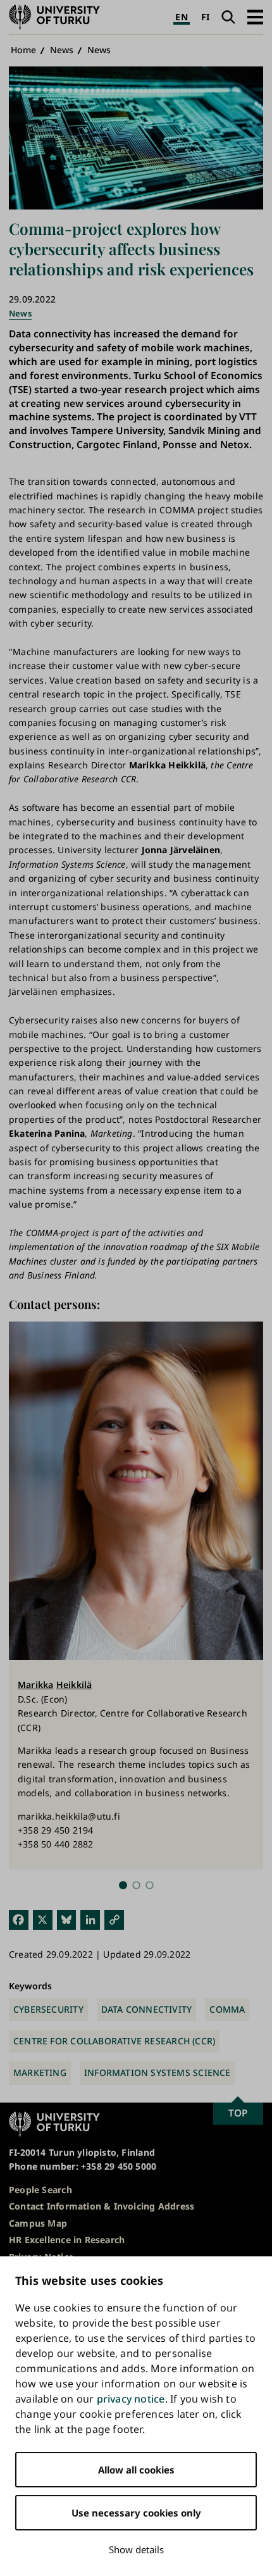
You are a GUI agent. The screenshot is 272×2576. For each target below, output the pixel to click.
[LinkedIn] (90, 1919)
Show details (136, 2549)
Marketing (40, 2073)
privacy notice (131, 2399)
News (62, 50)
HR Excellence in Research (67, 2240)
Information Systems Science (158, 2073)
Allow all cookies (136, 2470)
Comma (227, 2009)
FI (205, 17)
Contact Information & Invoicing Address (102, 2206)
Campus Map (38, 2223)
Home (24, 50)
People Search (40, 2190)
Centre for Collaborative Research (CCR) (114, 2041)
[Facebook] (19, 1919)
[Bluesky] (67, 1919)
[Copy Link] (114, 1919)
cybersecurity (48, 2009)
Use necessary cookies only (136, 2513)
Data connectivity (147, 2009)
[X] (43, 1919)
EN (181, 17)
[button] (255, 17)
